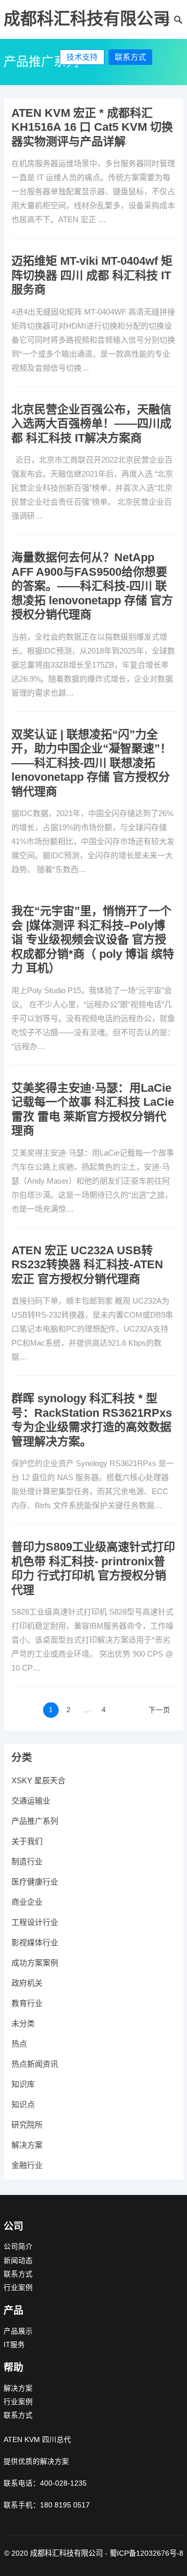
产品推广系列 (35, 1821)
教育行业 (27, 2003)
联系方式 (130, 57)
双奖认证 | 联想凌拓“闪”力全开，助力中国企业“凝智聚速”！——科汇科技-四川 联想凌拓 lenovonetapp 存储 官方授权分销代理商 (91, 763)
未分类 (23, 2023)
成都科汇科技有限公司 (87, 19)
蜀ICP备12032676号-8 (146, 2553)
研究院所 (27, 2125)
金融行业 (27, 2165)
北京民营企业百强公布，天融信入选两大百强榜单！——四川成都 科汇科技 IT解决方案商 (91, 424)
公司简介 (18, 2247)
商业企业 (27, 1902)
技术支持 (82, 57)
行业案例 (18, 2288)
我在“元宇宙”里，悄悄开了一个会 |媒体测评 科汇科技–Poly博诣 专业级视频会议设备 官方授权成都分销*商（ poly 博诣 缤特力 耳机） (93, 939)
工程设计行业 (35, 1922)
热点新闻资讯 (35, 2064)
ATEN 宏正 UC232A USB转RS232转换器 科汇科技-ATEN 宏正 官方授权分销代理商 (87, 1265)
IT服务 (14, 2345)
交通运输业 (31, 1801)
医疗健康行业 (35, 1882)
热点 (19, 2044)
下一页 (159, 1710)
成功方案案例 (35, 1963)
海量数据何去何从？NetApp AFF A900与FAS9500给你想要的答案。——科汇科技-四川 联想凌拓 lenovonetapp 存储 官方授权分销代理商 (92, 586)
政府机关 (27, 1983)
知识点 (23, 2104)
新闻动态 (18, 2261)
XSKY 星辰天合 (38, 1780)
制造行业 (27, 1861)
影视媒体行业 (35, 1942)
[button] (163, 22)
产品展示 (18, 2331)
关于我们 (27, 1841)
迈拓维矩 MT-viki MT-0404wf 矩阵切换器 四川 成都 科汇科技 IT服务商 (92, 275)
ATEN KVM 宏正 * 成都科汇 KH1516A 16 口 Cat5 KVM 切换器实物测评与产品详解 (92, 127)
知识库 (23, 2084)
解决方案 (27, 2145)
